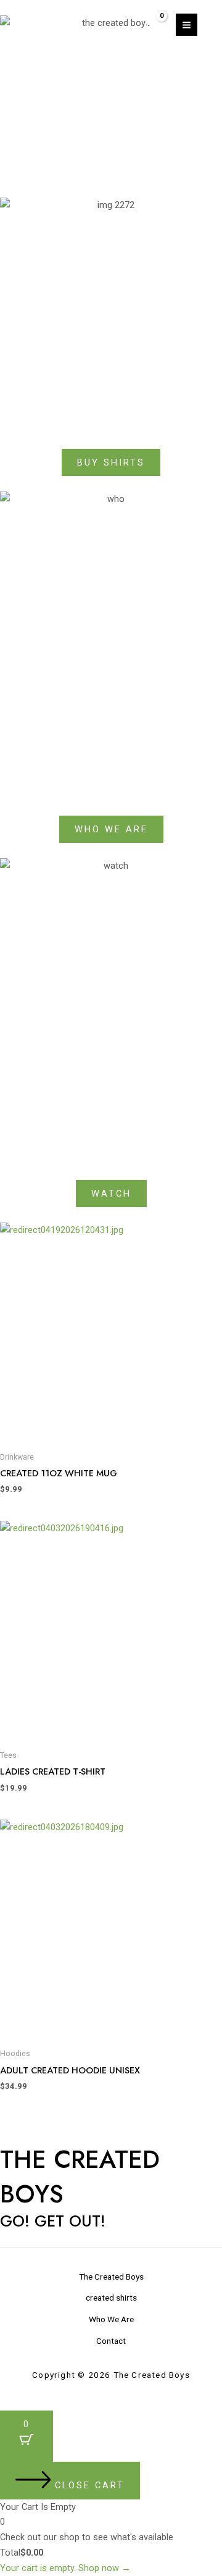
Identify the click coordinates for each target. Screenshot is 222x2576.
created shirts (111, 2298)
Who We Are (111, 2319)
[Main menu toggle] (187, 24)
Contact (111, 2341)
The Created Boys (111, 2277)
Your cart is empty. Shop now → (65, 2568)
